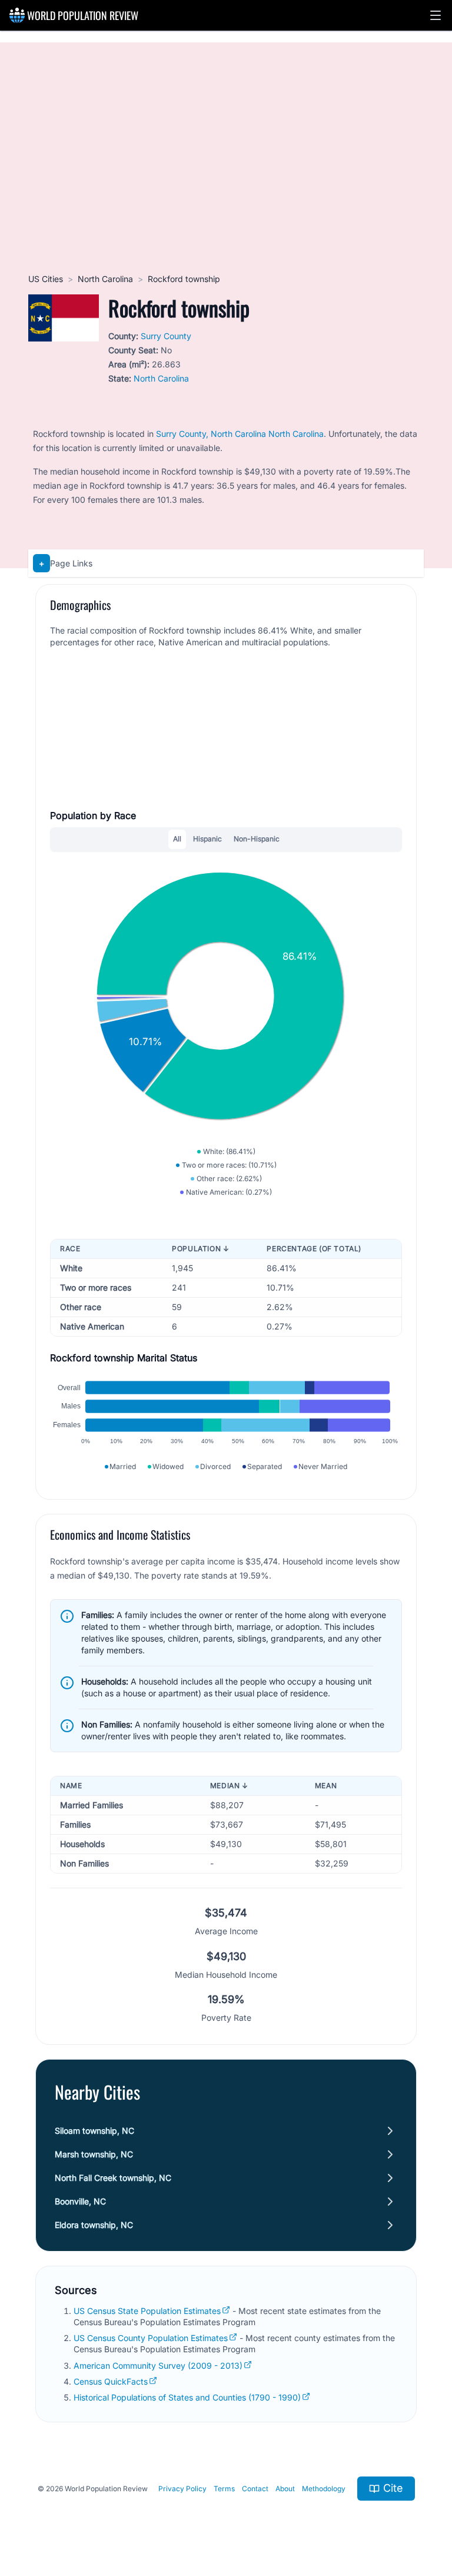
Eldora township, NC (94, 2225)
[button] (436, 15)
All (177, 839)
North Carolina (105, 279)
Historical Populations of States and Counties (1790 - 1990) (187, 2397)
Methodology (324, 2489)
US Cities (46, 279)
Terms (224, 2489)
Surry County (166, 336)
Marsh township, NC (94, 2154)
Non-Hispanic (257, 839)
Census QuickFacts (111, 2381)
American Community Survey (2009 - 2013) (158, 2366)
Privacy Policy (182, 2489)
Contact (255, 2489)
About (285, 2489)
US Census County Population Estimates (151, 2338)
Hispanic (207, 839)
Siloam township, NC (94, 2131)
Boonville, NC (80, 2201)
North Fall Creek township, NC (113, 2178)
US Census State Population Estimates (147, 2311)
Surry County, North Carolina (211, 434)
